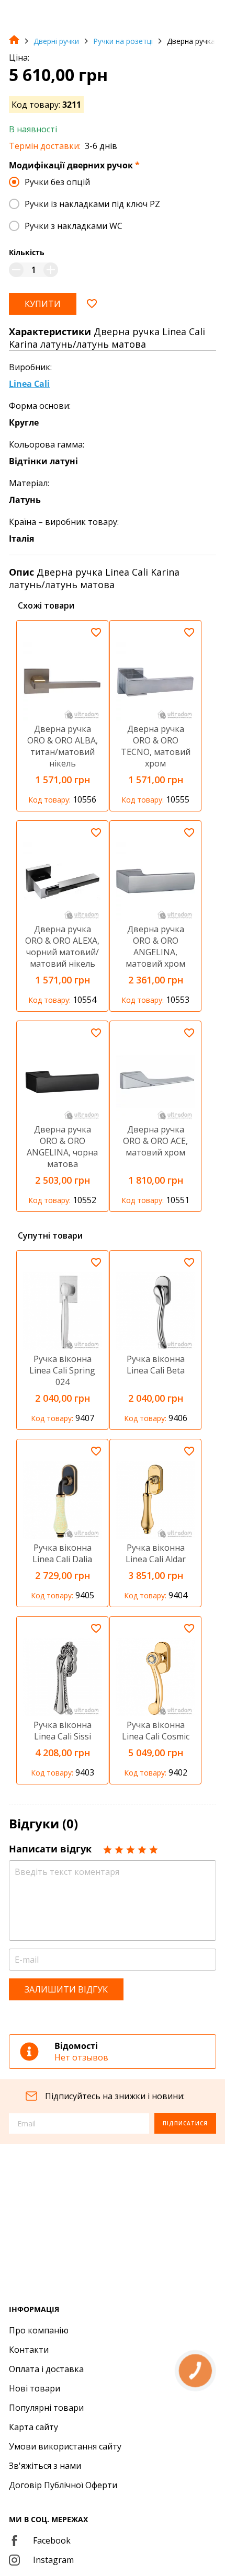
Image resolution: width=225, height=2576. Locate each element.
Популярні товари (46, 2408)
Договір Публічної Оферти (63, 2485)
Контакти (29, 2350)
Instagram (53, 2560)
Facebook (52, 2540)
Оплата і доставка (46, 2369)
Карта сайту (33, 2427)
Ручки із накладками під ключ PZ (92, 204)
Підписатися (185, 2123)
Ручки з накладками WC (74, 226)
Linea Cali (29, 384)
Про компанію (39, 2330)
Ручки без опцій (57, 182)
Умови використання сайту (65, 2446)
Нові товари (35, 2388)
